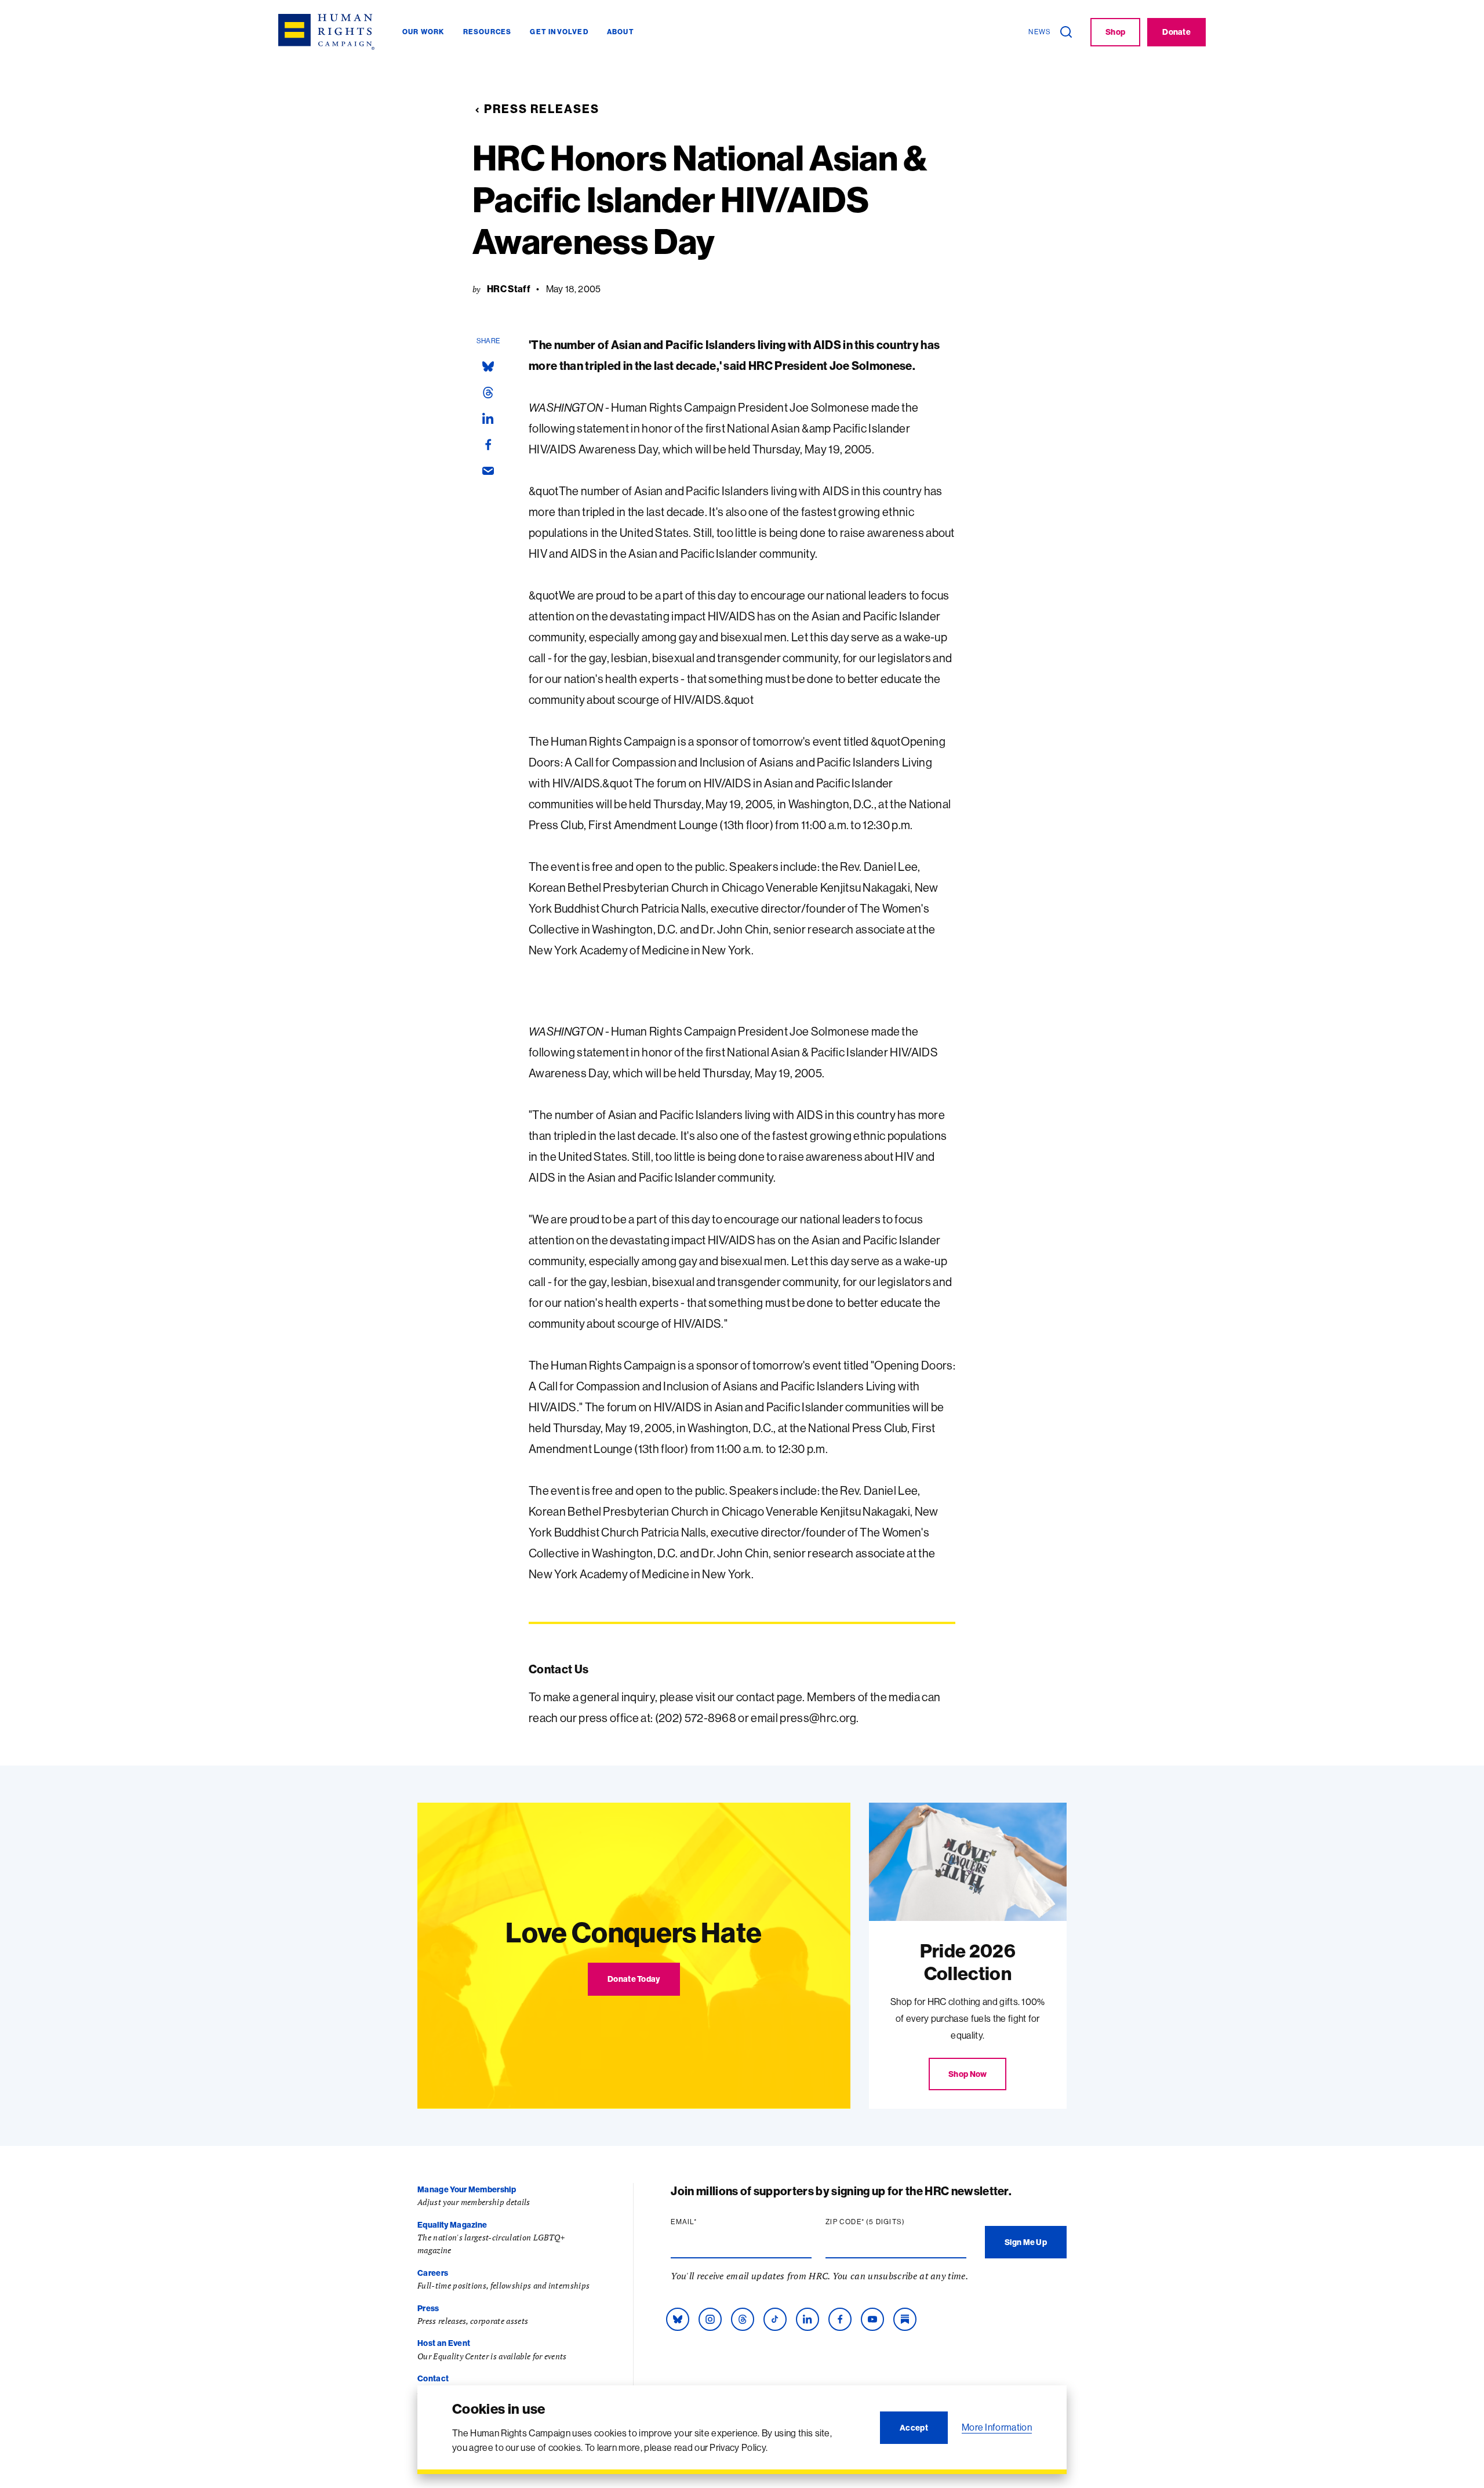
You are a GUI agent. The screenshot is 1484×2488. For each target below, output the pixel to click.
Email (706, 2222)
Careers (433, 2273)
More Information (997, 2427)
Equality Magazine (452, 2225)
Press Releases (542, 109)
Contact (433, 2378)
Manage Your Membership (467, 2189)
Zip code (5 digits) (888, 2222)
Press (428, 2308)
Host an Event (444, 2343)
